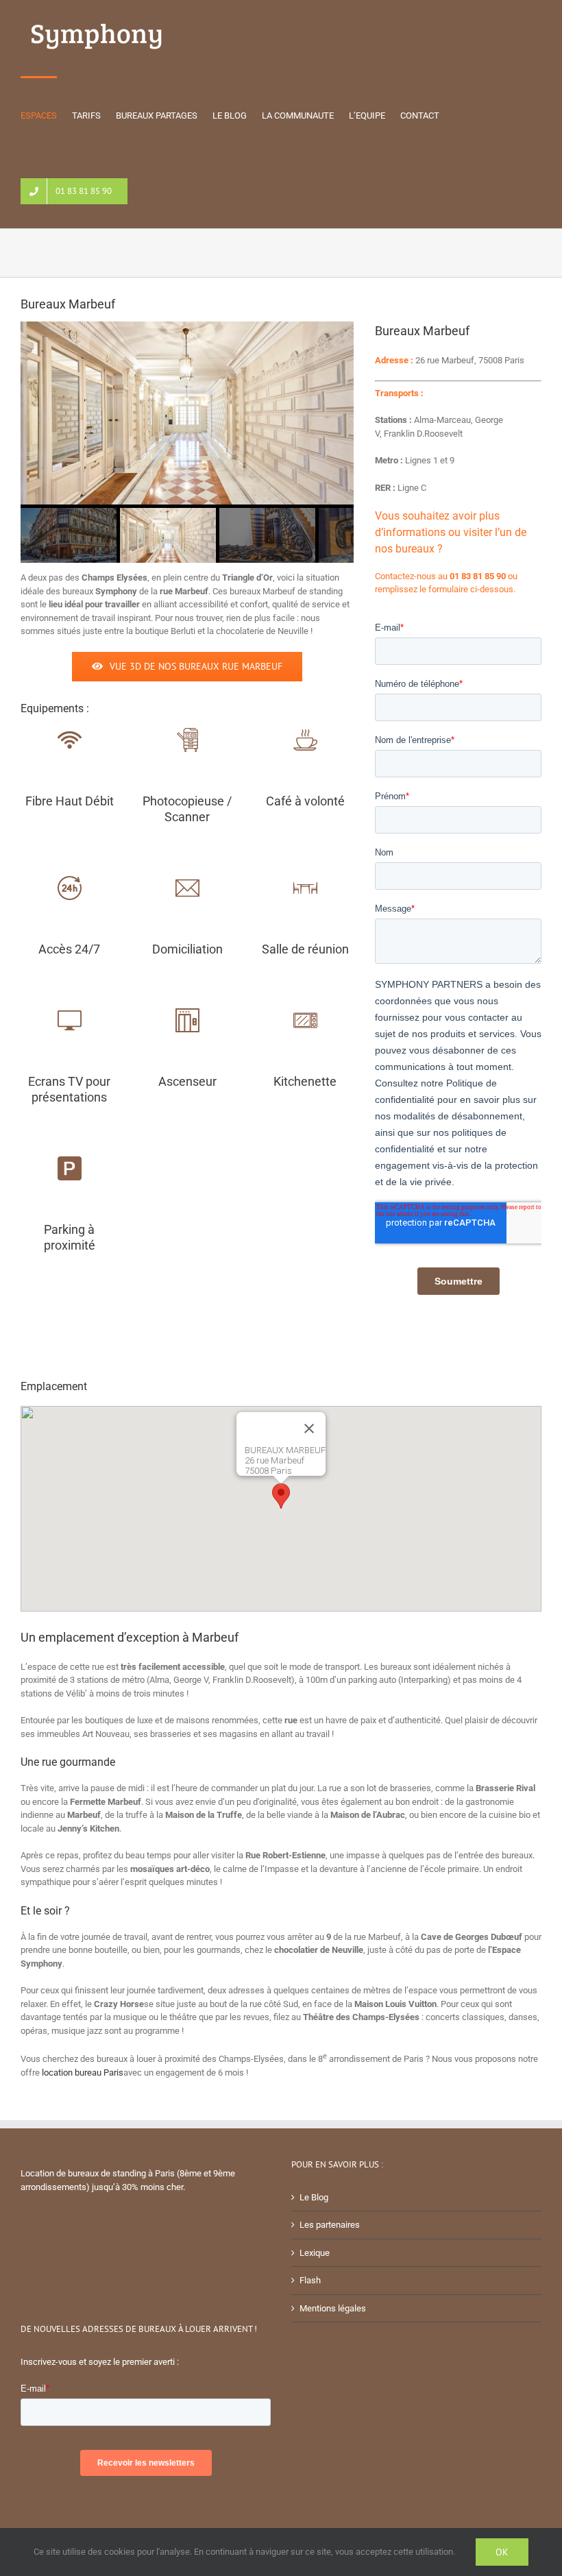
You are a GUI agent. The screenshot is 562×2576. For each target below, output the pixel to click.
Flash (310, 2280)
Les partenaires (330, 2225)
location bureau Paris (83, 2073)
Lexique (315, 2253)
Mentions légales (333, 2308)
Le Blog (314, 2197)
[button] (281, 1496)
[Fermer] (309, 1429)
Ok (502, 2552)
